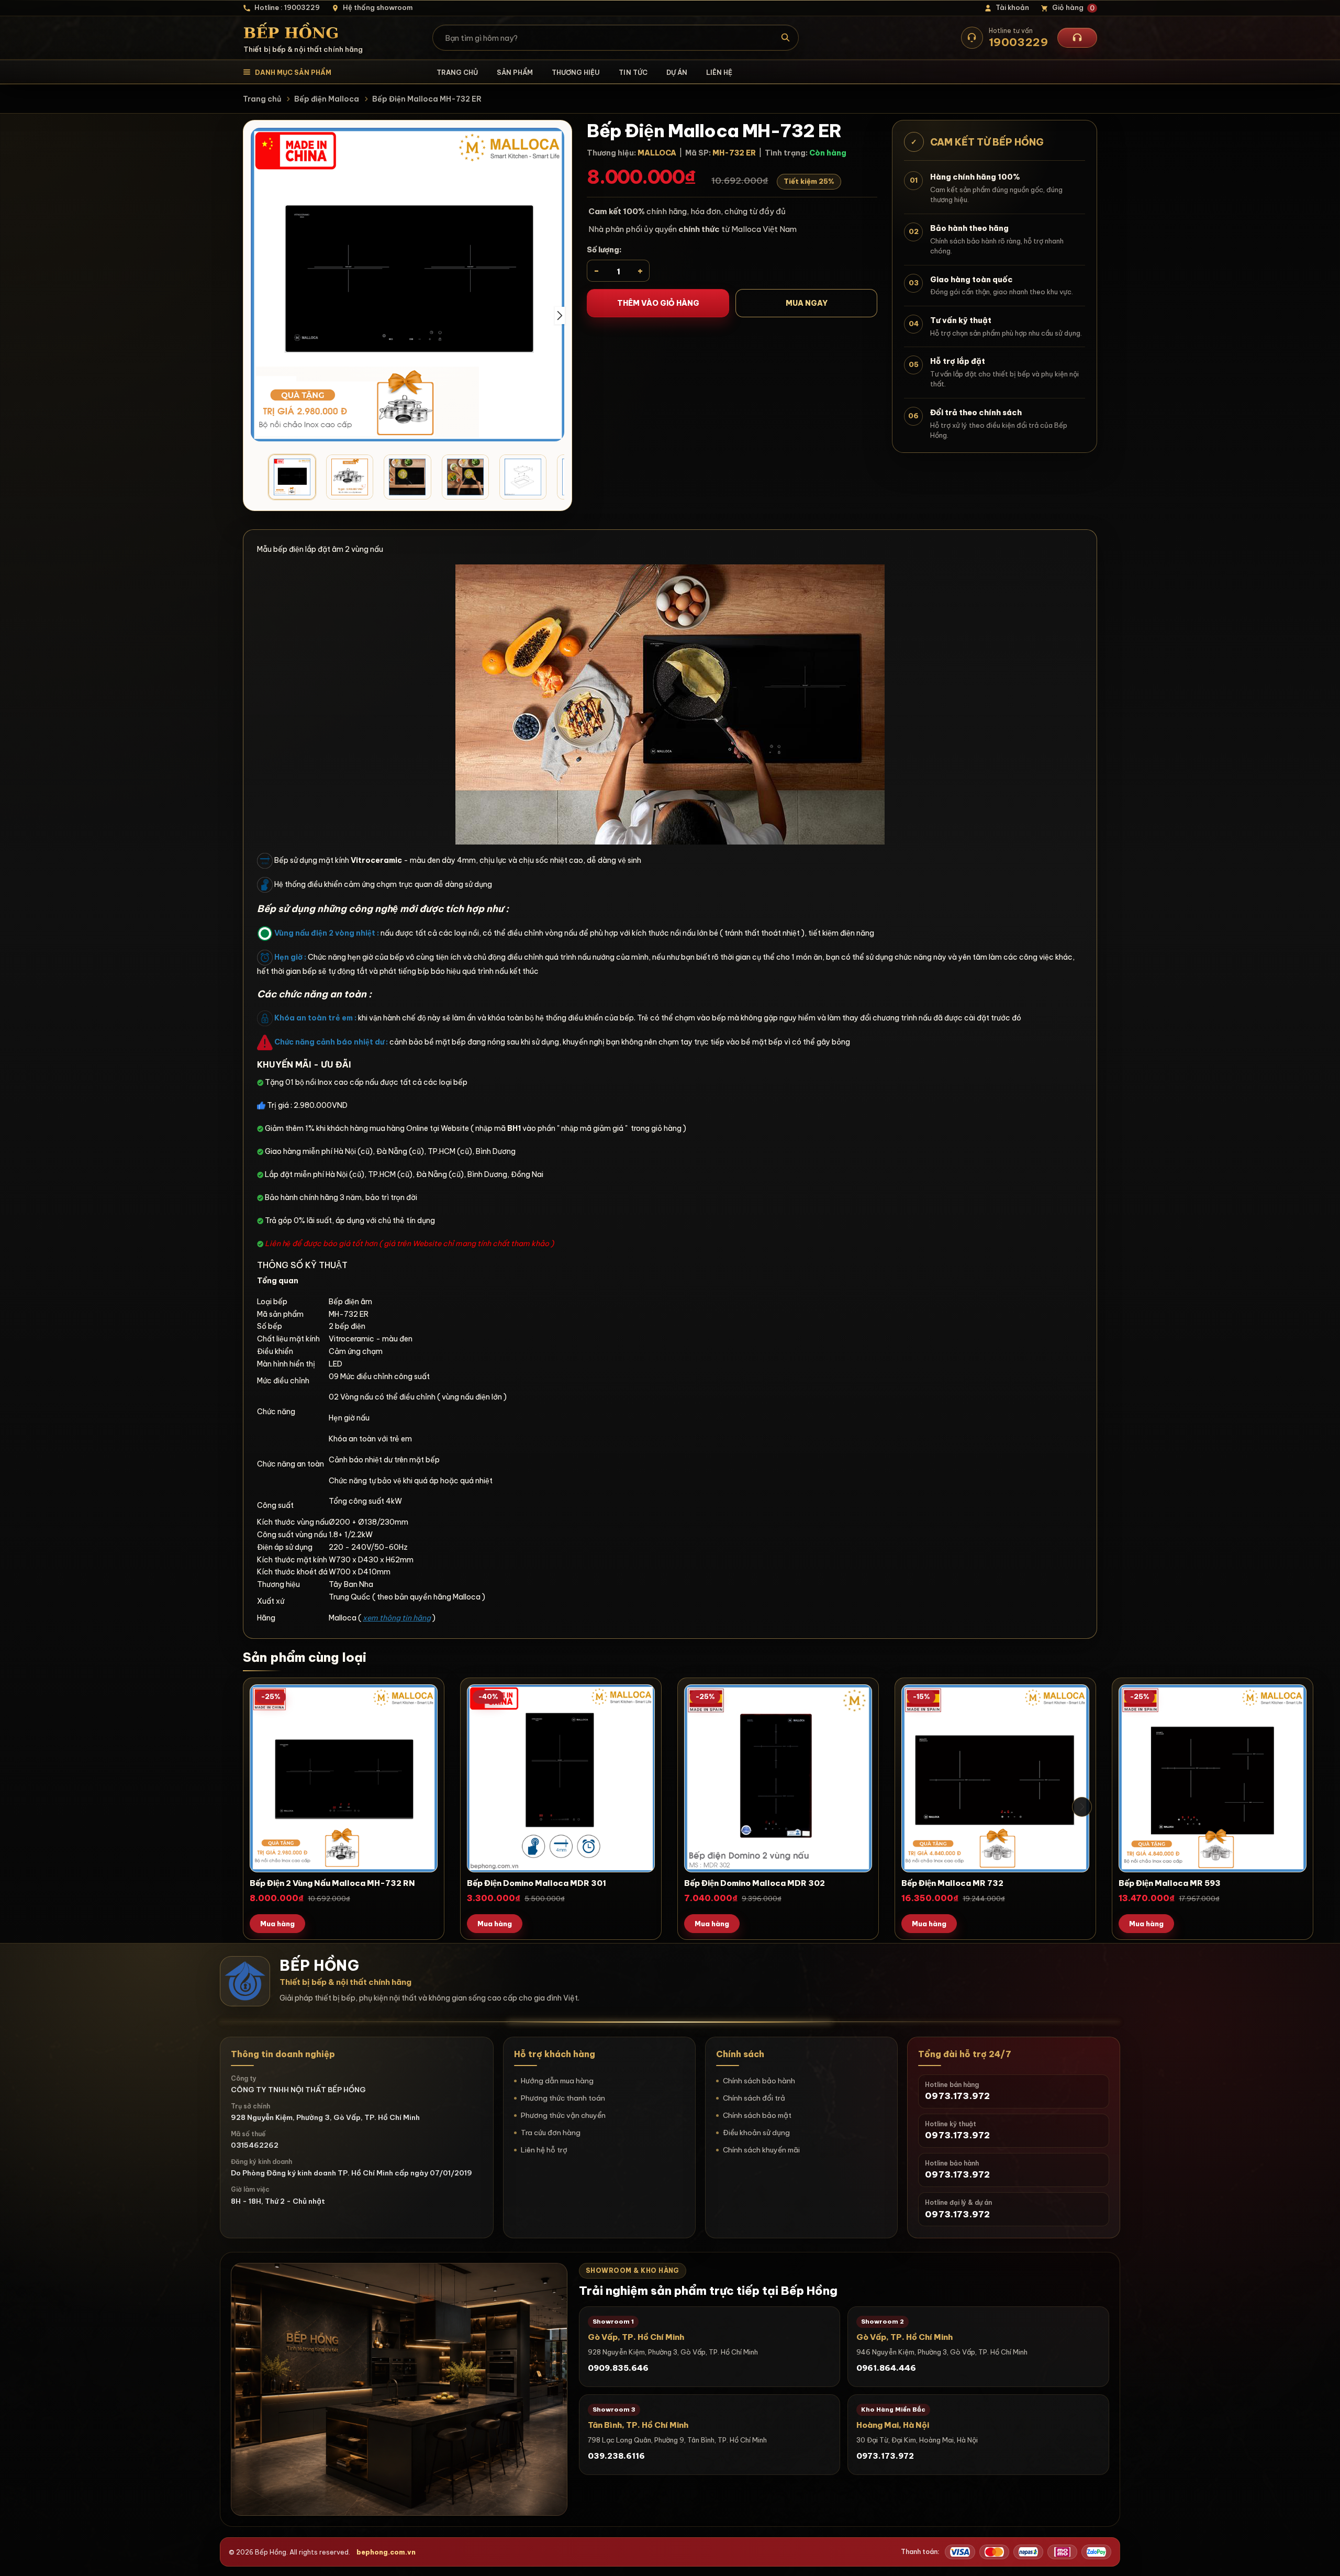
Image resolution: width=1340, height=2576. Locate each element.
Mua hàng (277, 1924)
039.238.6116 (616, 2456)
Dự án (677, 72)
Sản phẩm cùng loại (305, 1657)
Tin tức (633, 72)
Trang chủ (457, 72)
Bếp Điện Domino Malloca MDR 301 (537, 1883)
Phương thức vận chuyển (563, 2115)
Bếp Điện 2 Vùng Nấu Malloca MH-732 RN (332, 1883)
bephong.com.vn (386, 2552)
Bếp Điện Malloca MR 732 (952, 1883)
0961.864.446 (886, 2368)
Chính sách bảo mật (757, 2115)
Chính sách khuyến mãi (761, 2150)
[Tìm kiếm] (786, 38)
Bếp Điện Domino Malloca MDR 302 (755, 1883)
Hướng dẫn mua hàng (557, 2081)
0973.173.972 (885, 2456)
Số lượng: (604, 250)
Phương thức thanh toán (563, 2098)
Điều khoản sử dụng (756, 2133)
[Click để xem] (407, 285)
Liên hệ (719, 72)
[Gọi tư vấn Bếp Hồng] (1077, 38)
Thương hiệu (576, 72)
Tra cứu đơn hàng (551, 2133)
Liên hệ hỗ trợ (544, 2150)
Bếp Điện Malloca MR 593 (1170, 1883)
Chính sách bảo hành (759, 2081)
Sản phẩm (515, 72)
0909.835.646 (618, 2368)
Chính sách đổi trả (754, 2098)
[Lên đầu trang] (1322, 2558)
